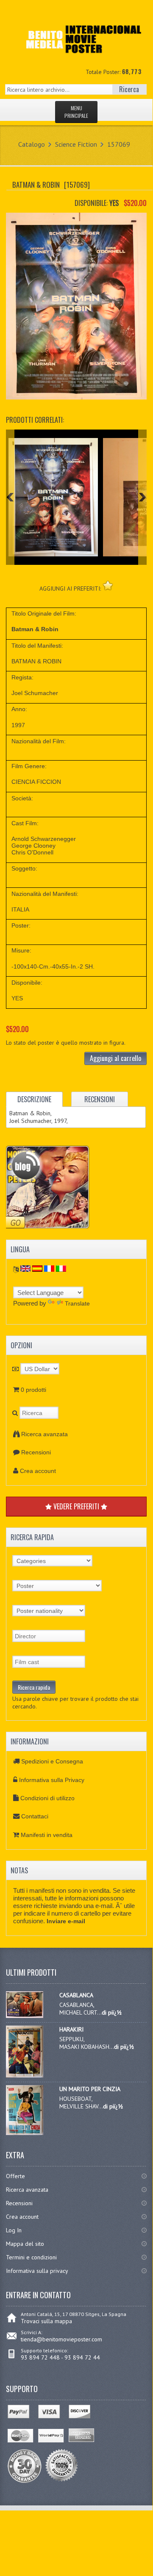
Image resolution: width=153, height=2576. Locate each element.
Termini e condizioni (31, 2257)
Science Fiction (76, 144)
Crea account (38, 1471)
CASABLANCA (76, 1995)
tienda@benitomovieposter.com (61, 2339)
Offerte (15, 2176)
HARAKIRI (71, 2029)
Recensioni (36, 1452)
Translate (77, 1303)
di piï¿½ (112, 2012)
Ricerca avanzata (45, 1434)
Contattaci (35, 1816)
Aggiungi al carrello (115, 1058)
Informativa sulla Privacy (52, 1780)
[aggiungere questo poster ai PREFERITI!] (108, 585)
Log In (14, 2230)
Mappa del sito (25, 2244)
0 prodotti (33, 1390)
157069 (119, 144)
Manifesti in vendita (47, 1835)
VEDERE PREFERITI (76, 1506)
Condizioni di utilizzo (47, 1798)
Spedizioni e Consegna (52, 1761)
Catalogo (32, 144)
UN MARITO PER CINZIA (90, 2089)
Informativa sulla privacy (37, 2271)
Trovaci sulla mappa (46, 2321)
